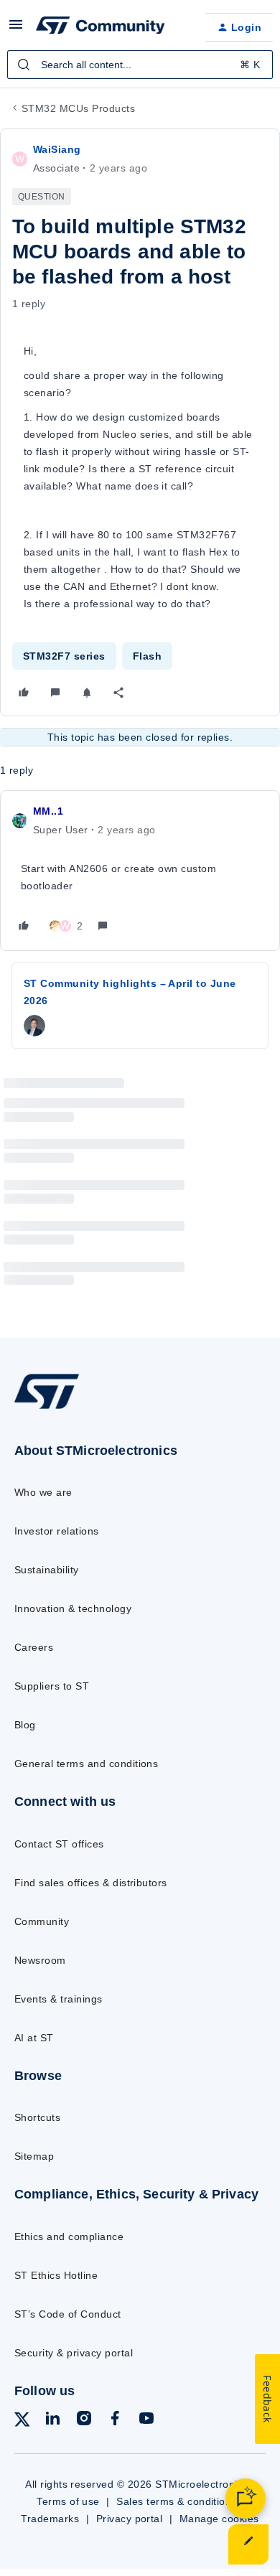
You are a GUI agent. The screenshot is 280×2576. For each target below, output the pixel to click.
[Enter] (24, 65)
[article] (140, 871)
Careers (34, 1647)
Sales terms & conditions (177, 2501)
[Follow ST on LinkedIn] (52, 2421)
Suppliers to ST (52, 1686)
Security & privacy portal (74, 2353)
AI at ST (34, 2038)
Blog (25, 1725)
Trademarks (50, 2519)
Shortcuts (37, 2117)
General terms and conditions (86, 1764)
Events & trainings (59, 1999)
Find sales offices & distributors (91, 1883)
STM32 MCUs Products (78, 108)
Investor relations (57, 1531)
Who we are (43, 1492)
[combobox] (140, 65)
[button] (16, 29)
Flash (147, 656)
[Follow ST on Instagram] (84, 2421)
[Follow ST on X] (22, 2422)
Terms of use (68, 2501)
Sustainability (47, 1570)
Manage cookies (219, 2519)
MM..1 (48, 811)
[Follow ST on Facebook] (115, 2421)
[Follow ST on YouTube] (146, 2421)
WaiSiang (57, 149)
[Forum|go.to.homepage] (101, 27)
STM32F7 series (64, 656)
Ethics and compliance (69, 2237)
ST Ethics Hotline (56, 2275)
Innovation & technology (73, 1608)
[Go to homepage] (47, 1408)
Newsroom (40, 1960)
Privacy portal (130, 2519)
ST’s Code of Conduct (68, 2314)
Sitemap (34, 2156)
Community (42, 1921)
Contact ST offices (59, 1844)
